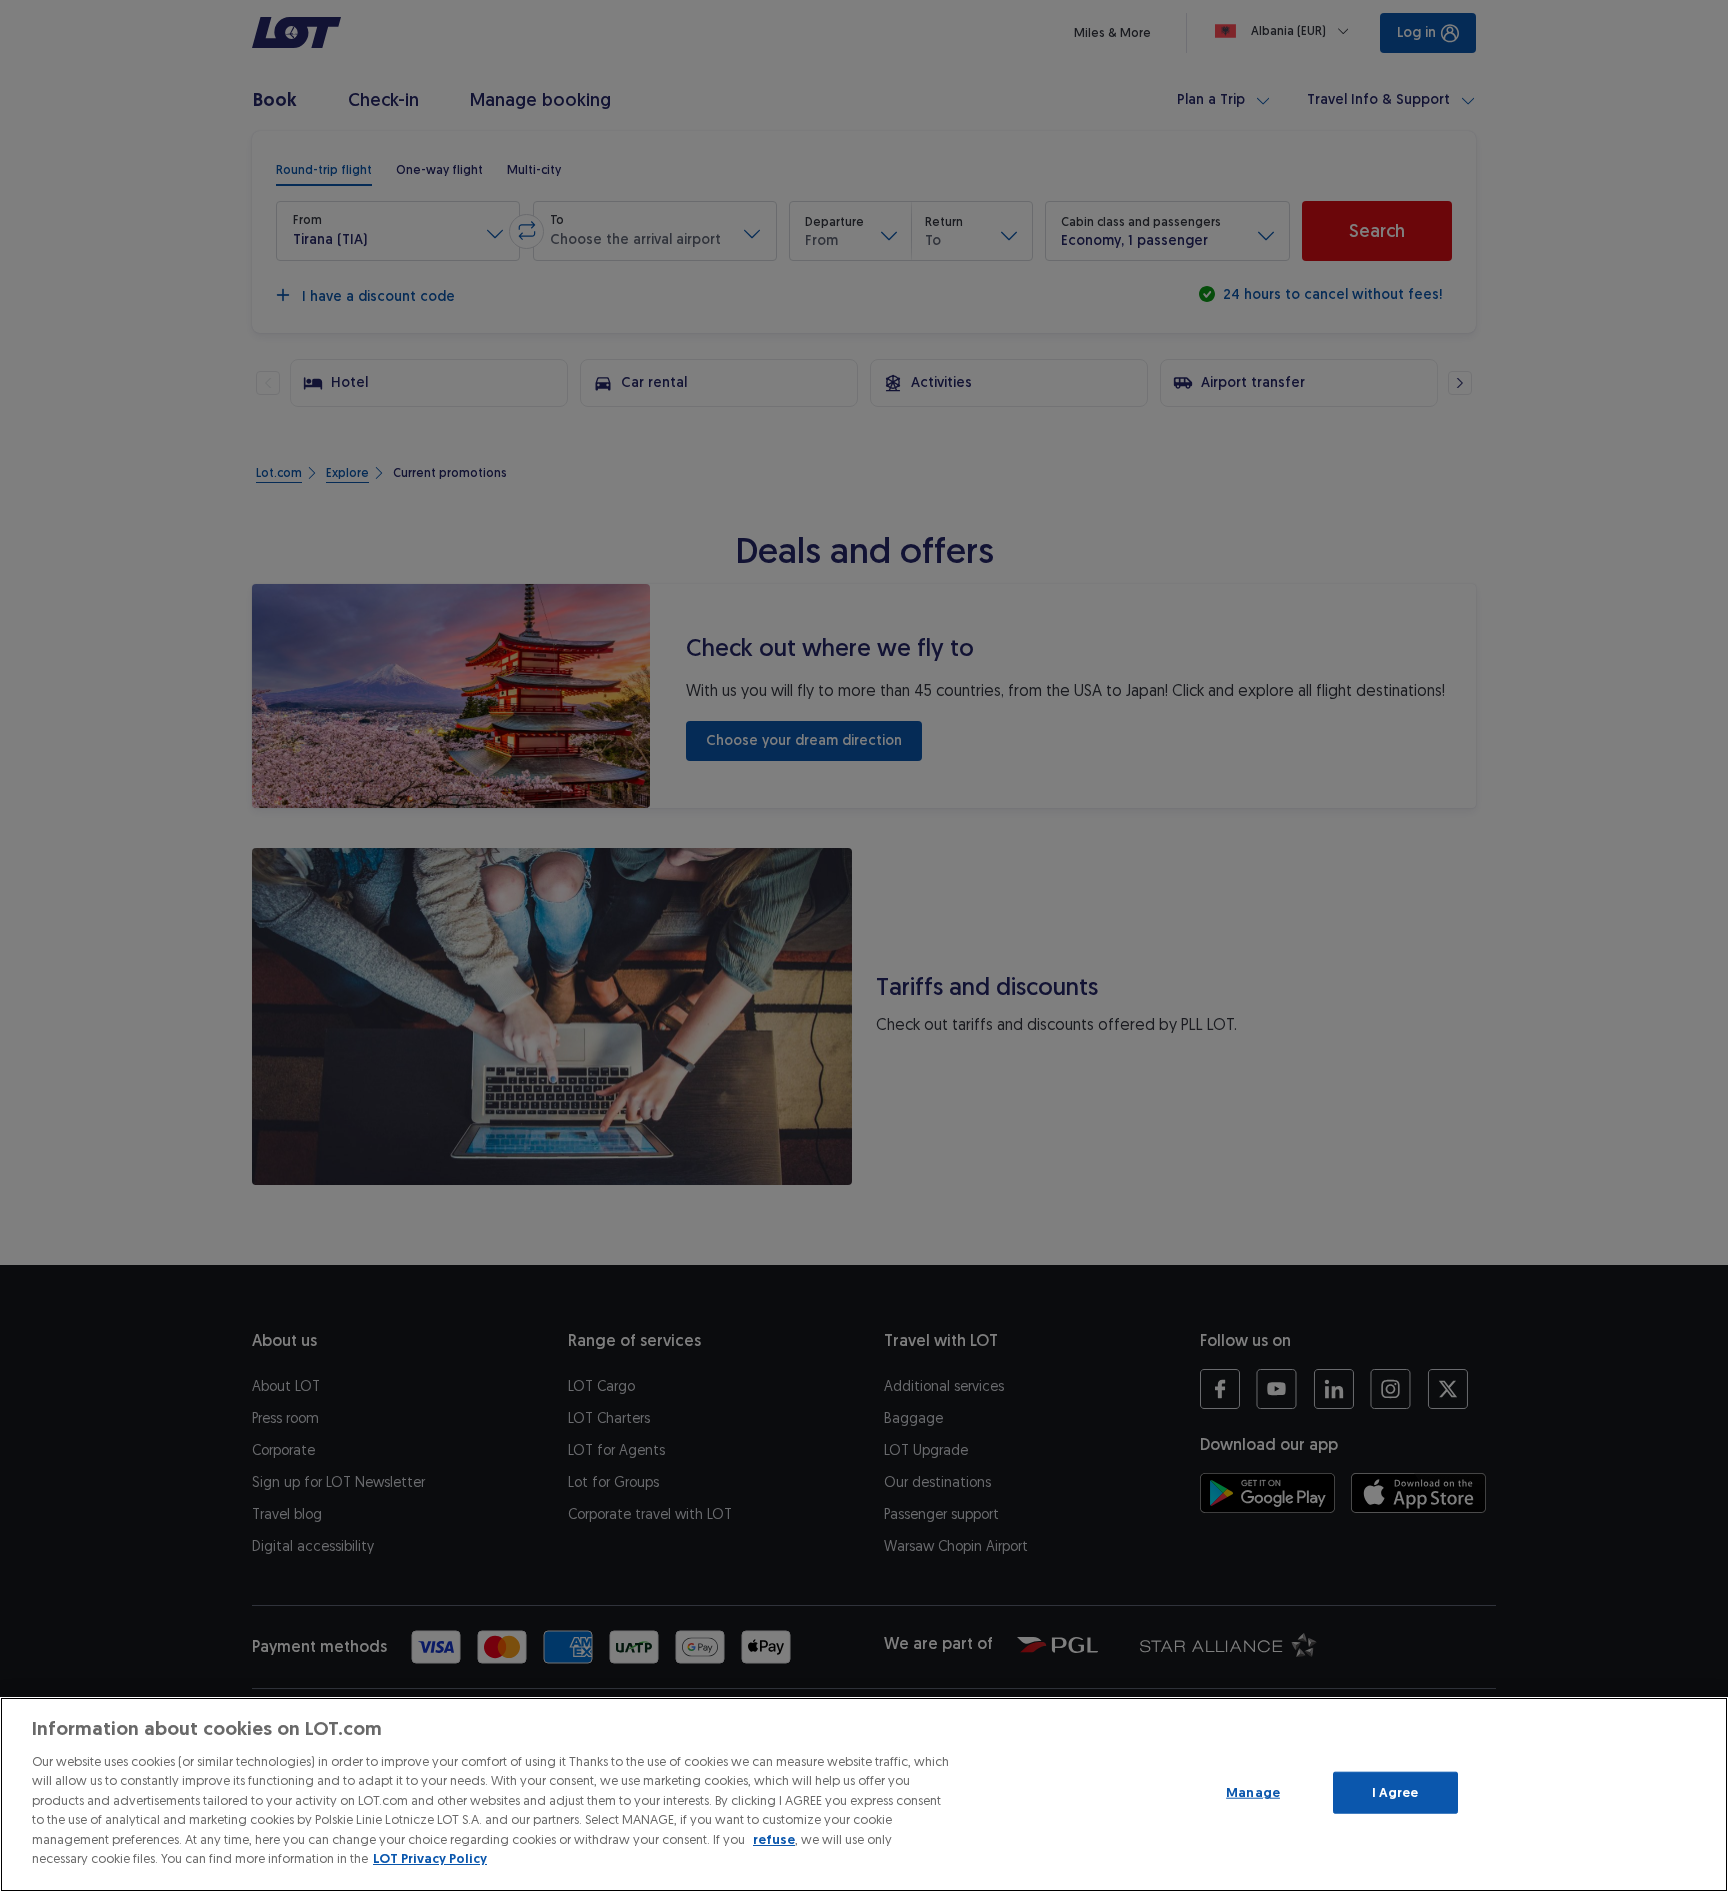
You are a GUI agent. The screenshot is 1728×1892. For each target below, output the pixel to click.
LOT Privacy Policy (430, 1858)
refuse (774, 1839)
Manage (1253, 1792)
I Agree (1395, 1792)
